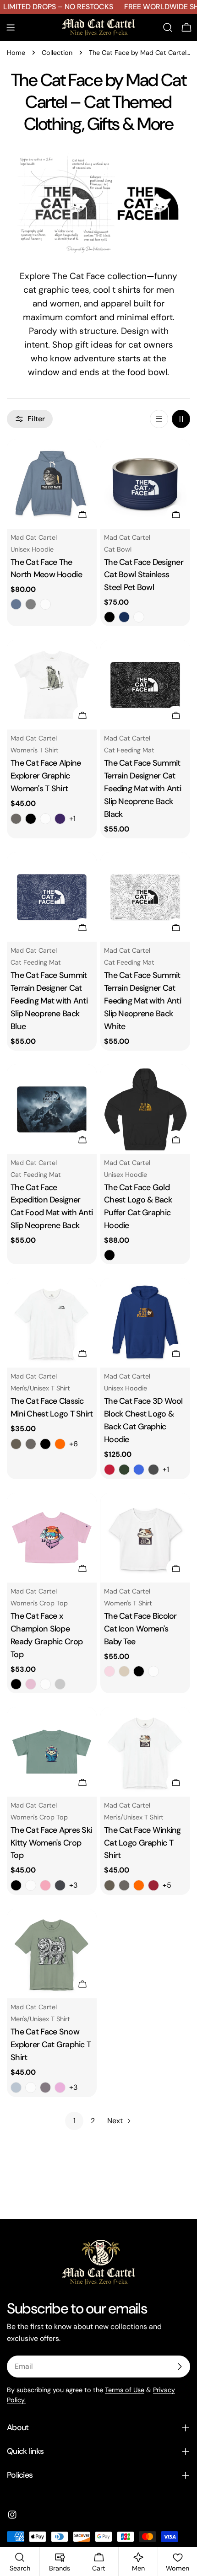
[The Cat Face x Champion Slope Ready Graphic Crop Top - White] (45, 1684)
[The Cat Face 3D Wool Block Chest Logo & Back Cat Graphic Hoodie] (145, 1323)
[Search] (168, 27)
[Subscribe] (180, 2367)
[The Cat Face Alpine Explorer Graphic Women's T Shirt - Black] (31, 819)
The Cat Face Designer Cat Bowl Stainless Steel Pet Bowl (144, 575)
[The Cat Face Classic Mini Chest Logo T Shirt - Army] (16, 1444)
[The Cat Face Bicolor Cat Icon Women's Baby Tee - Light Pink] (109, 1671)
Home (16, 53)
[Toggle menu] (11, 27)
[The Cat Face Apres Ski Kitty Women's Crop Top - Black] (16, 1885)
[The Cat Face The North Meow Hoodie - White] (45, 604)
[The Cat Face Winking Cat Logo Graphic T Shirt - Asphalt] (124, 1885)
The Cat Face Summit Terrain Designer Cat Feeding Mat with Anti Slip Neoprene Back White (142, 1001)
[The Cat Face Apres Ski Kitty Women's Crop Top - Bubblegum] (45, 1885)
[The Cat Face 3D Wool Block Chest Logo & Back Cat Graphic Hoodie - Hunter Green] (124, 1470)
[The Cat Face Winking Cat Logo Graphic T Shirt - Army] (109, 1885)
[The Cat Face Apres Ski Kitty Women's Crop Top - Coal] (60, 1885)
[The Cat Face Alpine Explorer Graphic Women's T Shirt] (52, 685)
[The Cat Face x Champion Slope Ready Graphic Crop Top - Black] (16, 1684)
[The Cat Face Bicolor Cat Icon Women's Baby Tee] (145, 1538)
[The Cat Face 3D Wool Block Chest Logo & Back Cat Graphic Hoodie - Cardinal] (109, 1470)
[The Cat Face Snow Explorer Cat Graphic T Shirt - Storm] (45, 2088)
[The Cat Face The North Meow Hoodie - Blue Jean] (16, 604)
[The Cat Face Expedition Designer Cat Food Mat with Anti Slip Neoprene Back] (52, 1109)
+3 (73, 1885)
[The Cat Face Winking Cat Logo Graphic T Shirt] (145, 1752)
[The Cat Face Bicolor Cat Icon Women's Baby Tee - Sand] (124, 1671)
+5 (167, 1885)
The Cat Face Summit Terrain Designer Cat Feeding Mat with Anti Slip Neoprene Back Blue (49, 1001)
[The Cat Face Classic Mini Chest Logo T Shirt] (52, 1323)
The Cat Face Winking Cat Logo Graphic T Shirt (142, 1843)
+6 (74, 1444)
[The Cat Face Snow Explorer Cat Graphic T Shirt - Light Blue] (16, 2088)
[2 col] (181, 419)
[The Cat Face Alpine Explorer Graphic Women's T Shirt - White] (45, 819)
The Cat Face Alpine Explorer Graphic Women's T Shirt (46, 776)
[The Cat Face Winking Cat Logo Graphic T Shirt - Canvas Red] (153, 1885)
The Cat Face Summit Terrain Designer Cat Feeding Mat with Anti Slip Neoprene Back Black (142, 789)
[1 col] (159, 419)
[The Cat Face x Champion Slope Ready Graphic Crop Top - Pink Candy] (31, 1684)
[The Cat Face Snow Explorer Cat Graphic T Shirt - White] (31, 2088)
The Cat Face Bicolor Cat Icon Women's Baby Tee (140, 1629)
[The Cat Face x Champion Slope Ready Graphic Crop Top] (52, 1538)
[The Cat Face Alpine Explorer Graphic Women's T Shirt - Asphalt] (16, 819)
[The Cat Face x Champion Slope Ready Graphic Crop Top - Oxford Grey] (60, 1684)
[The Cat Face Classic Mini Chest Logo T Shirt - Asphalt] (31, 1444)
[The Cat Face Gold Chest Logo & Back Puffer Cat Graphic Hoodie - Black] (109, 1255)
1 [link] (74, 2121)
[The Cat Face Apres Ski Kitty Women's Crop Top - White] (31, 1885)
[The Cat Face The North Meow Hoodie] (52, 484)
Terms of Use (125, 2390)
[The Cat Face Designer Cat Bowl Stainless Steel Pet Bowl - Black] (109, 617)
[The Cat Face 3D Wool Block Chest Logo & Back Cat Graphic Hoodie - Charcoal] (153, 1470)
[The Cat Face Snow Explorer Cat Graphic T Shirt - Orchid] (60, 2088)
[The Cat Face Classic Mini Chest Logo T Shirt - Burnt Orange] (60, 1444)
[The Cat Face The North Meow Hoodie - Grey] (31, 604)
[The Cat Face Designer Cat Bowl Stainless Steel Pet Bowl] (145, 484)
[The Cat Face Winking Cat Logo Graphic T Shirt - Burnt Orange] (139, 1885)
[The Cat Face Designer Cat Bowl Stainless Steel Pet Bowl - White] (139, 617)
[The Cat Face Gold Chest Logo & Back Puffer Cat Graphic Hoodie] (145, 1109)
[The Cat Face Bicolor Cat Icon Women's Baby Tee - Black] (139, 1671)
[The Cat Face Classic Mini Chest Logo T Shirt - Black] (45, 1444)
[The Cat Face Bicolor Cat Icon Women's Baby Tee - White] (153, 1671)
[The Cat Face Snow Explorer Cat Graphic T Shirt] (52, 1953)
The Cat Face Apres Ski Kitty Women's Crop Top (51, 1843)
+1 (72, 818)
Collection (57, 53)
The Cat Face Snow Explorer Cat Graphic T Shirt (51, 2045)
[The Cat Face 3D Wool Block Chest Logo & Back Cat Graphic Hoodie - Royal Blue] (139, 1470)
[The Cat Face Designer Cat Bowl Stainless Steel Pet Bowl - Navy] (124, 617)
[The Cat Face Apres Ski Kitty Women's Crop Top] (52, 1752)
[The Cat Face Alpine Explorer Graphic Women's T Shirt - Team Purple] (60, 819)
